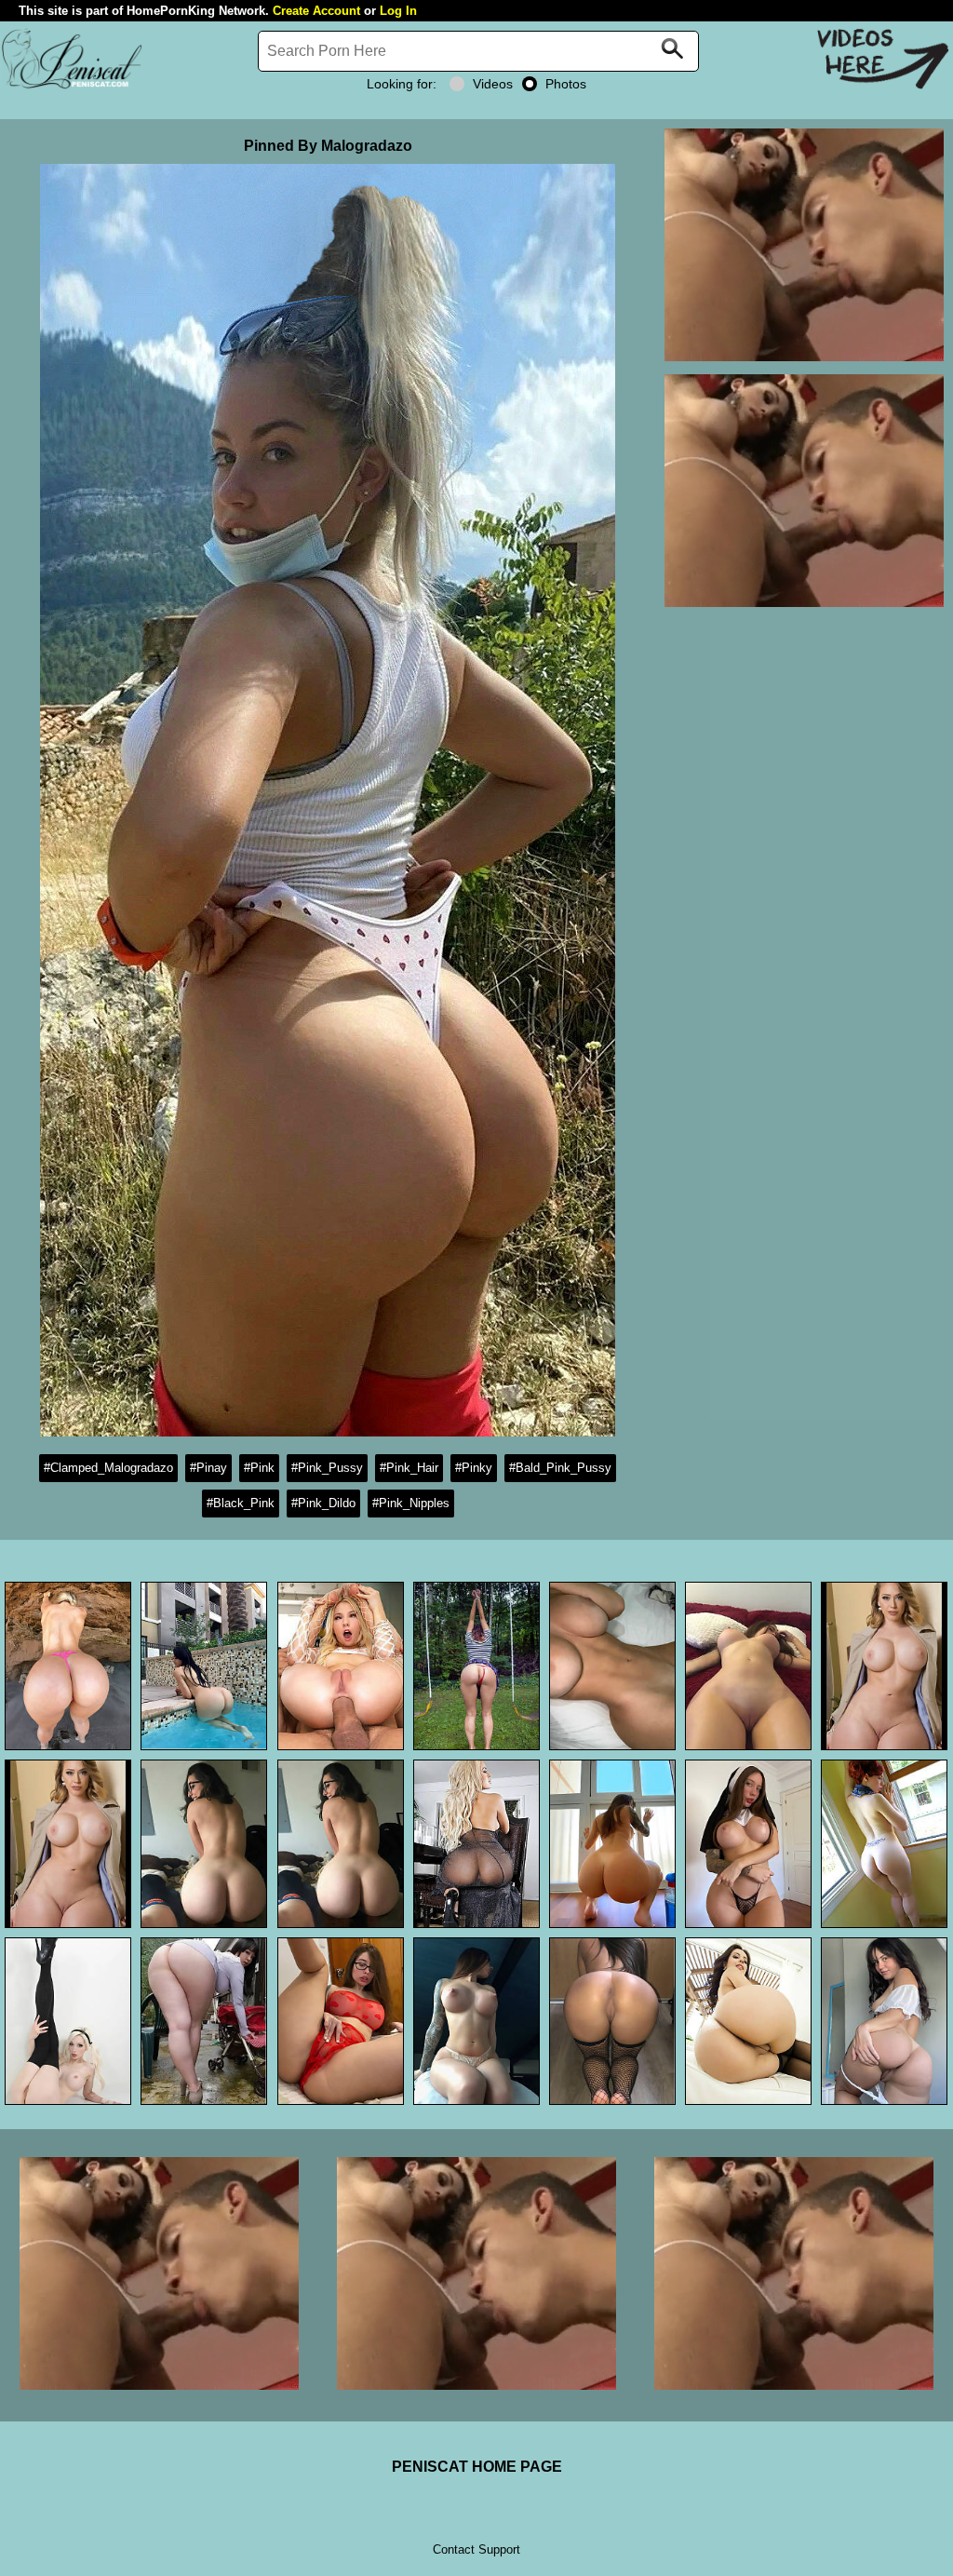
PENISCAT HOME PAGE (477, 2467)
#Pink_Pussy (327, 1468)
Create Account (316, 11)
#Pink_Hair (409, 1468)
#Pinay (208, 1468)
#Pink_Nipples (411, 1503)
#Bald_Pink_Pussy (560, 1468)
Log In (398, 11)
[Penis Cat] (72, 86)
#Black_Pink (241, 1503)
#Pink (259, 1468)
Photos (566, 84)
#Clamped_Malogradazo (108, 1468)
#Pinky (474, 1468)
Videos (493, 84)
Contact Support (476, 2549)
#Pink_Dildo (323, 1503)
